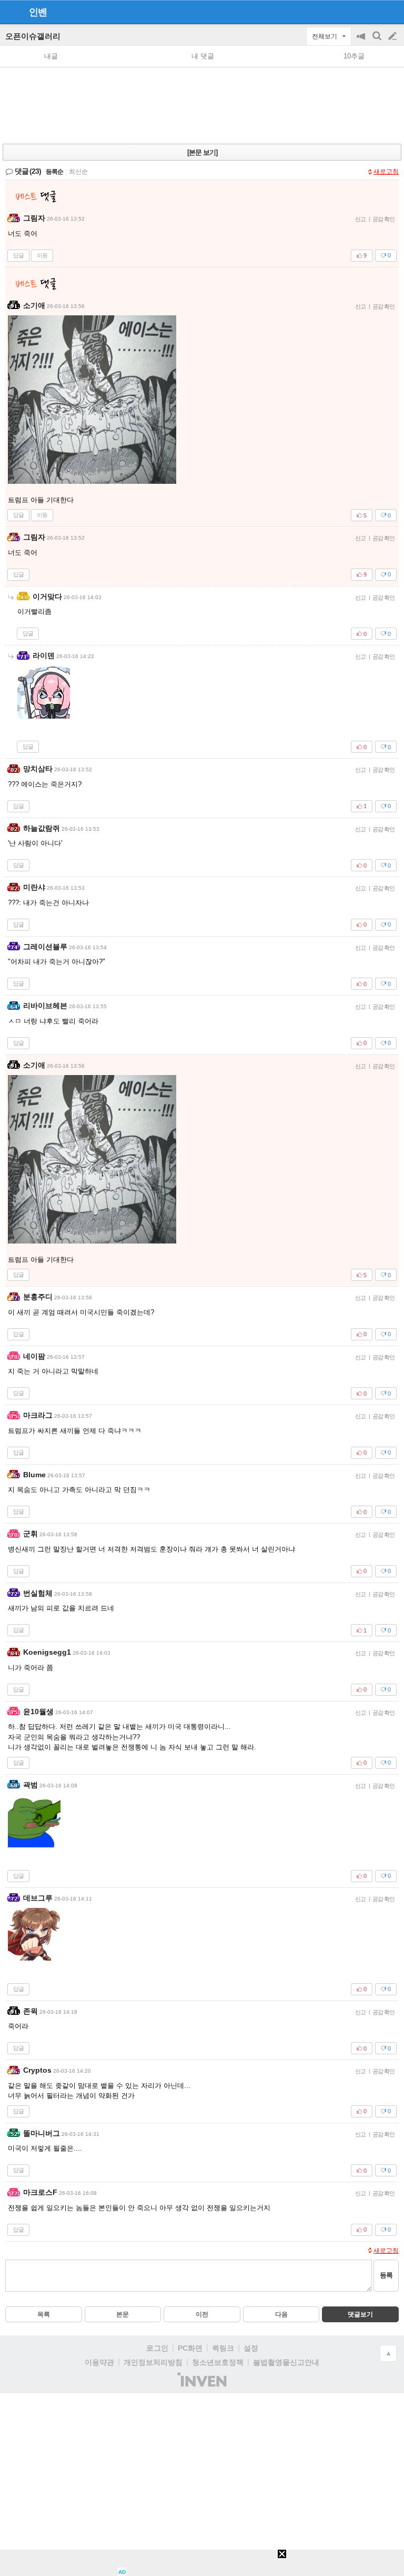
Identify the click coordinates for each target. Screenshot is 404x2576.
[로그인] (373, 12)
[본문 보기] (202, 152)
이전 (202, 2314)
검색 (378, 41)
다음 (281, 2314)
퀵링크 (223, 2348)
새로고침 (386, 172)
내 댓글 (203, 56)
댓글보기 (360, 2314)
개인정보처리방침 (153, 2362)
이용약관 (99, 2362)
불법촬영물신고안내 (286, 2362)
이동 (42, 255)
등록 (386, 2275)
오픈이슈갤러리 (33, 36)
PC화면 (190, 2348)
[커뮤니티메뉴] (11, 12)
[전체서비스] (392, 12)
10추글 (354, 56)
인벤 (38, 12)
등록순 (54, 172)
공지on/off (362, 41)
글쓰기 (393, 36)
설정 (251, 2348)
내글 (51, 56)
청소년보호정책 (218, 2362)
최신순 (78, 172)
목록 (44, 2314)
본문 (123, 2314)
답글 (18, 255)
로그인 (157, 2348)
